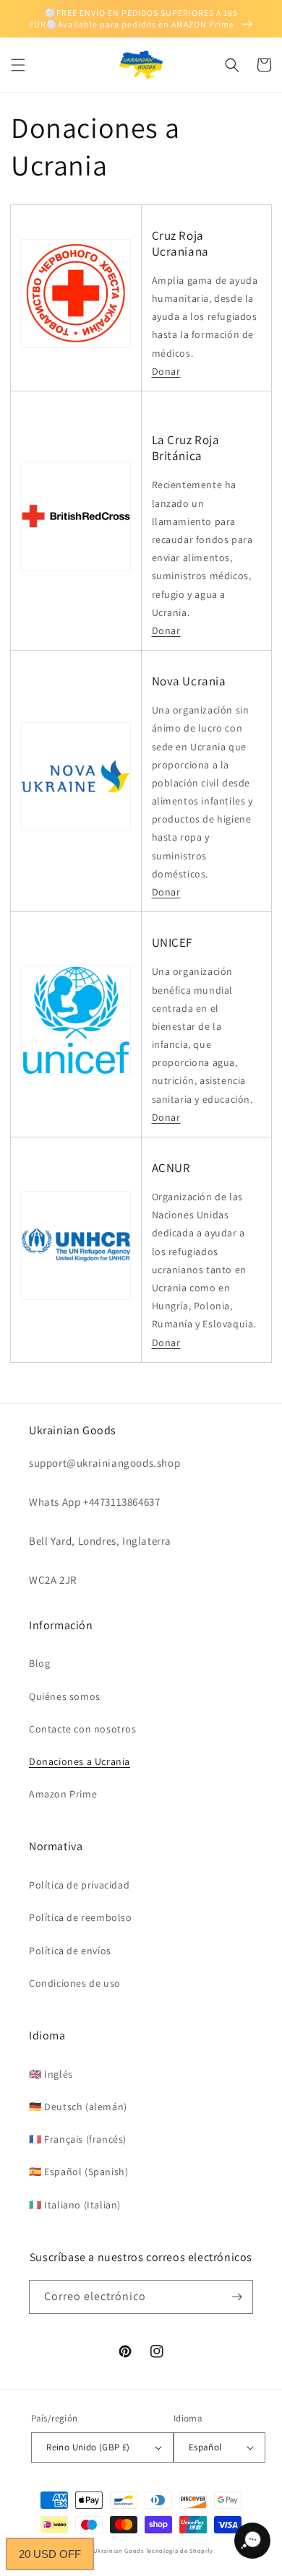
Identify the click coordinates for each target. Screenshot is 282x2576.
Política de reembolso (81, 1917)
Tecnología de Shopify (180, 2550)
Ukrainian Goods (119, 2550)
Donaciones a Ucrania (80, 1761)
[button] (18, 65)
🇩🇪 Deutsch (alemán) (78, 2107)
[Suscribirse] (236, 2297)
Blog (39, 1663)
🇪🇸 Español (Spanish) (78, 2172)
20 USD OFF (50, 2554)
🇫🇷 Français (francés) (78, 2139)
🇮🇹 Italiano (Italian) (75, 2205)
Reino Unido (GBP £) (88, 2447)
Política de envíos (70, 1951)
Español (205, 2447)
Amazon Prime (63, 1794)
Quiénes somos (65, 1696)
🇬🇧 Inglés (51, 2074)
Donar (166, 371)
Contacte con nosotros (83, 1729)
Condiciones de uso (75, 1983)
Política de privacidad (79, 1885)
